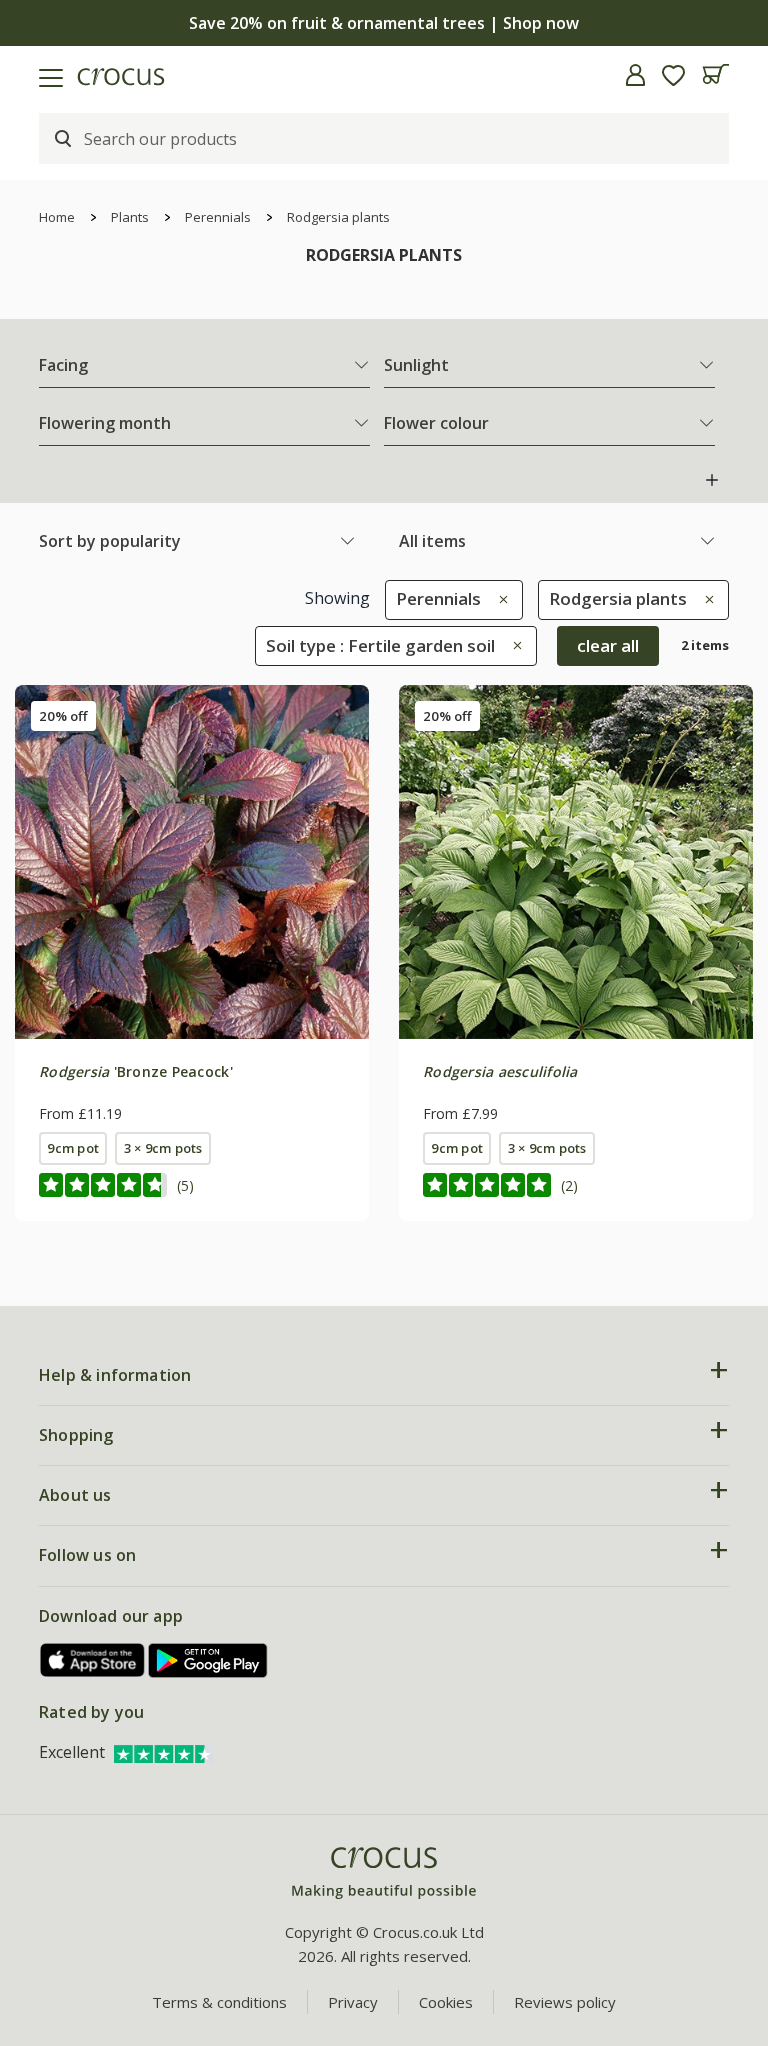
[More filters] (712, 480)
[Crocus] (384, 1873)
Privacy (353, 2002)
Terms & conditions (219, 2002)
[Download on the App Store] (93, 1660)
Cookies (446, 2002)
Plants (130, 217)
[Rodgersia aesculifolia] (576, 862)
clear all (608, 645)
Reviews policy (565, 2002)
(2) (569, 1185)
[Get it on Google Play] (208, 1660)
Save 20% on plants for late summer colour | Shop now (384, 23)
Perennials (218, 217)
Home (57, 217)
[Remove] (498, 598)
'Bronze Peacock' (136, 1071)
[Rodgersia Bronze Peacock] (192, 862)
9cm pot (73, 1148)
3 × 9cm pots (163, 1148)
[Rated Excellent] (164, 1752)
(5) (185, 1185)
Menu (23, 75)
